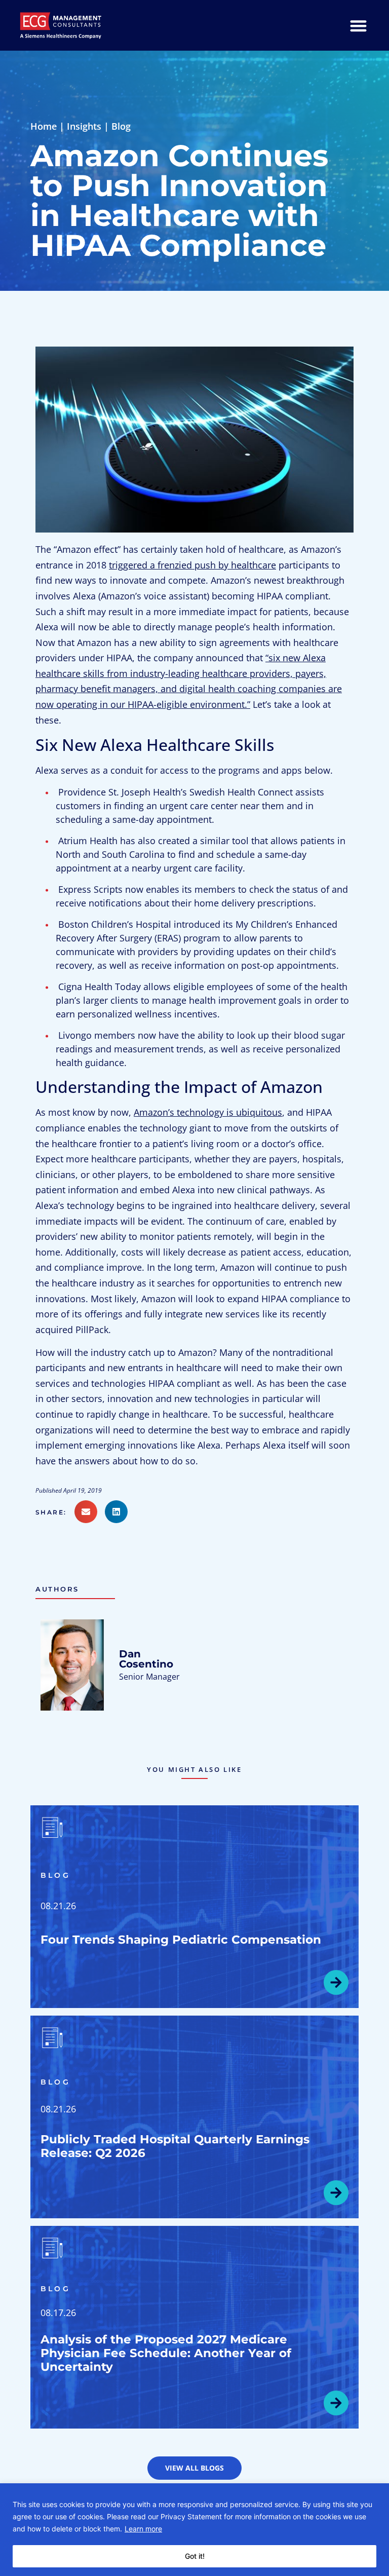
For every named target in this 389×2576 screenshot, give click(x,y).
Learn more (143, 2529)
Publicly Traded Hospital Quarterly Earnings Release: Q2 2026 (175, 2146)
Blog (121, 126)
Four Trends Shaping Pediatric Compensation (181, 1940)
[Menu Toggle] (358, 26)
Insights (84, 126)
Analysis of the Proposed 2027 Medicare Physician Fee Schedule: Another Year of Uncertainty (166, 2353)
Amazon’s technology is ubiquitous (208, 1112)
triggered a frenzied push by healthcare (192, 565)
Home (44, 126)
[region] (194, 2530)
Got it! (195, 2556)
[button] (55, 1512)
